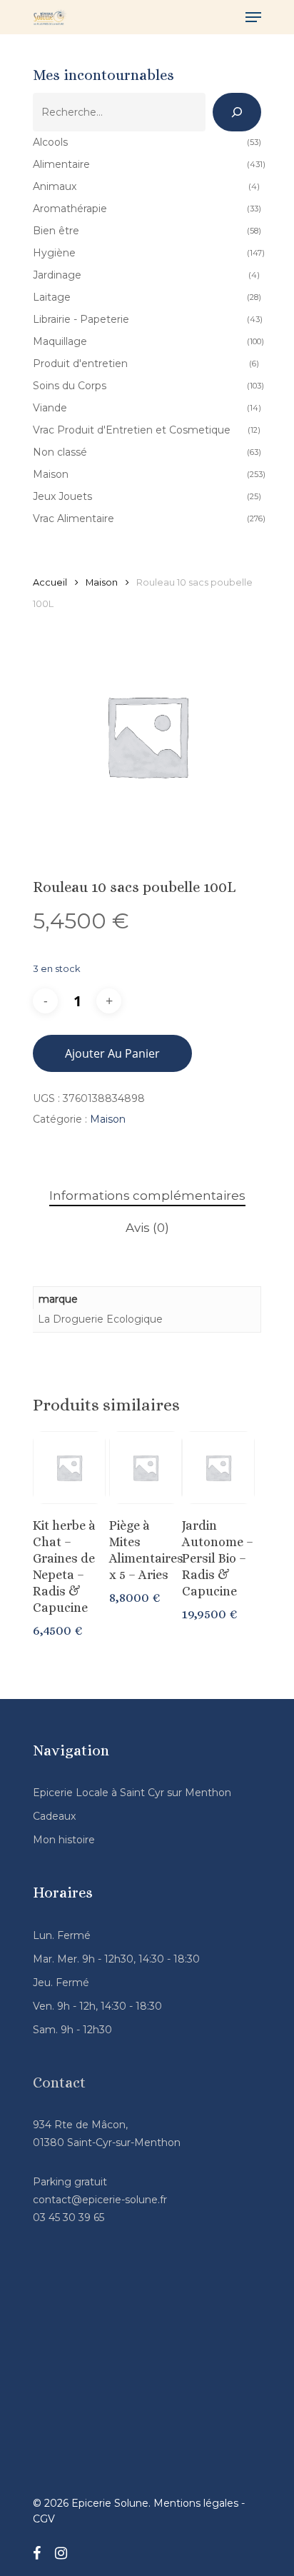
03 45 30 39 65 (69, 2217)
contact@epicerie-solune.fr (100, 2200)
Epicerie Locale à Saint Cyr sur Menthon (132, 1793)
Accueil (50, 582)
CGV (44, 2519)
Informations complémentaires (147, 1196)
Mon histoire (64, 1840)
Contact (59, 2083)
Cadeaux (54, 1816)
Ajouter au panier (112, 1053)
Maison (102, 582)
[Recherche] (237, 112)
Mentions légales (196, 2503)
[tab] (147, 1196)
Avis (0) (147, 1228)
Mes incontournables (103, 75)
